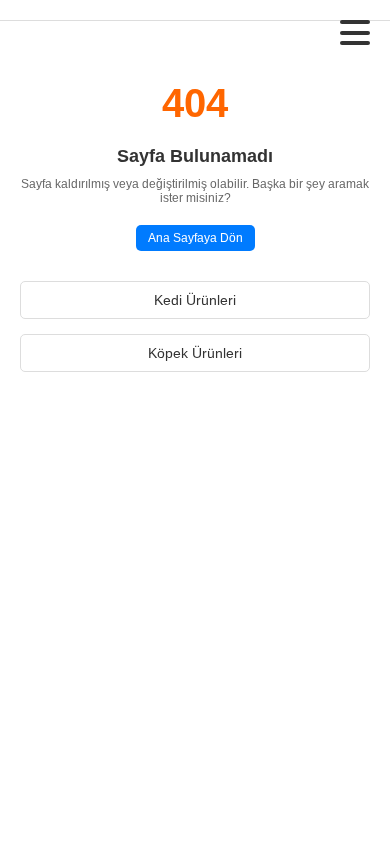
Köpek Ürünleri (195, 353)
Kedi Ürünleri (195, 300)
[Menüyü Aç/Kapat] (355, 32)
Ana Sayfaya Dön (195, 238)
